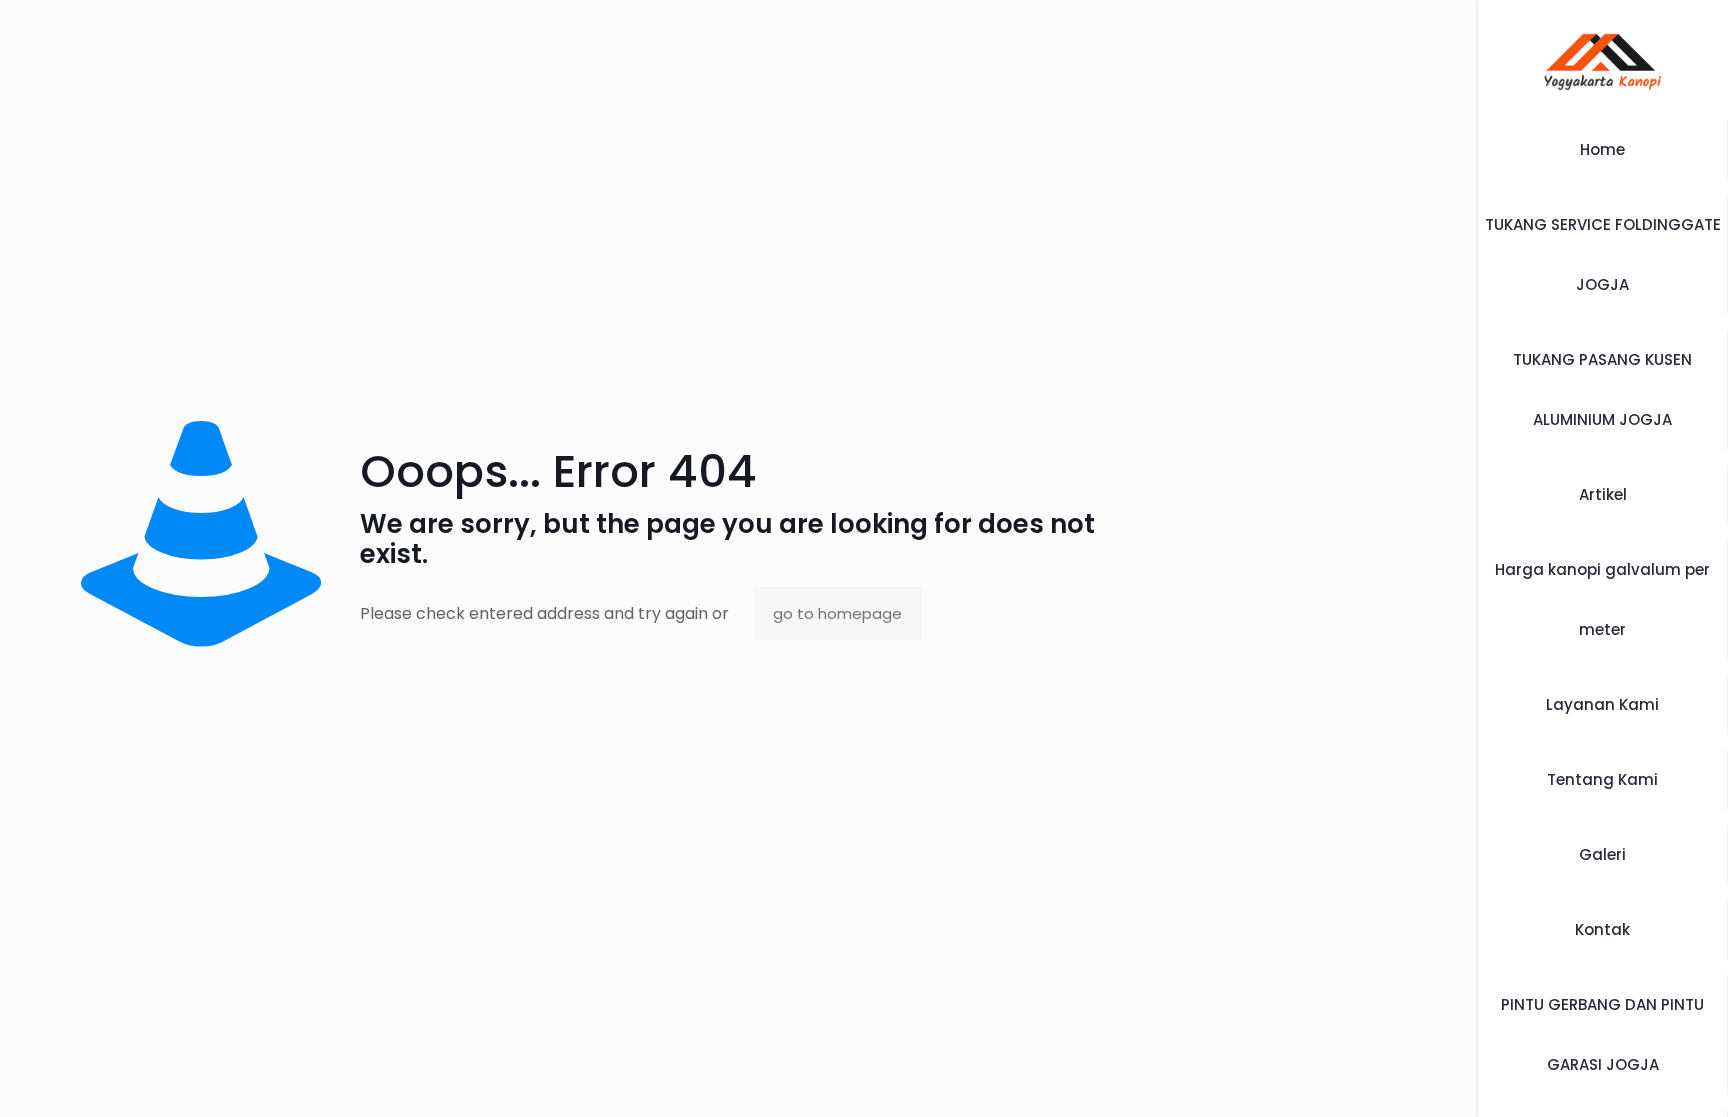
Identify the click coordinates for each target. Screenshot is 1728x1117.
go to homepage (837, 613)
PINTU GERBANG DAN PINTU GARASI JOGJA (1602, 1034)
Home (1602, 149)
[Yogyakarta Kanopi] (1603, 60)
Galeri (1602, 854)
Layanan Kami (1602, 704)
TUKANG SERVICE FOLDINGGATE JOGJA (1603, 254)
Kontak (1602, 929)
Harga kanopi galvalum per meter (1602, 599)
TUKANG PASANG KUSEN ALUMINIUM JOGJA (1602, 389)
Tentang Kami (1602, 779)
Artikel (1603, 494)
